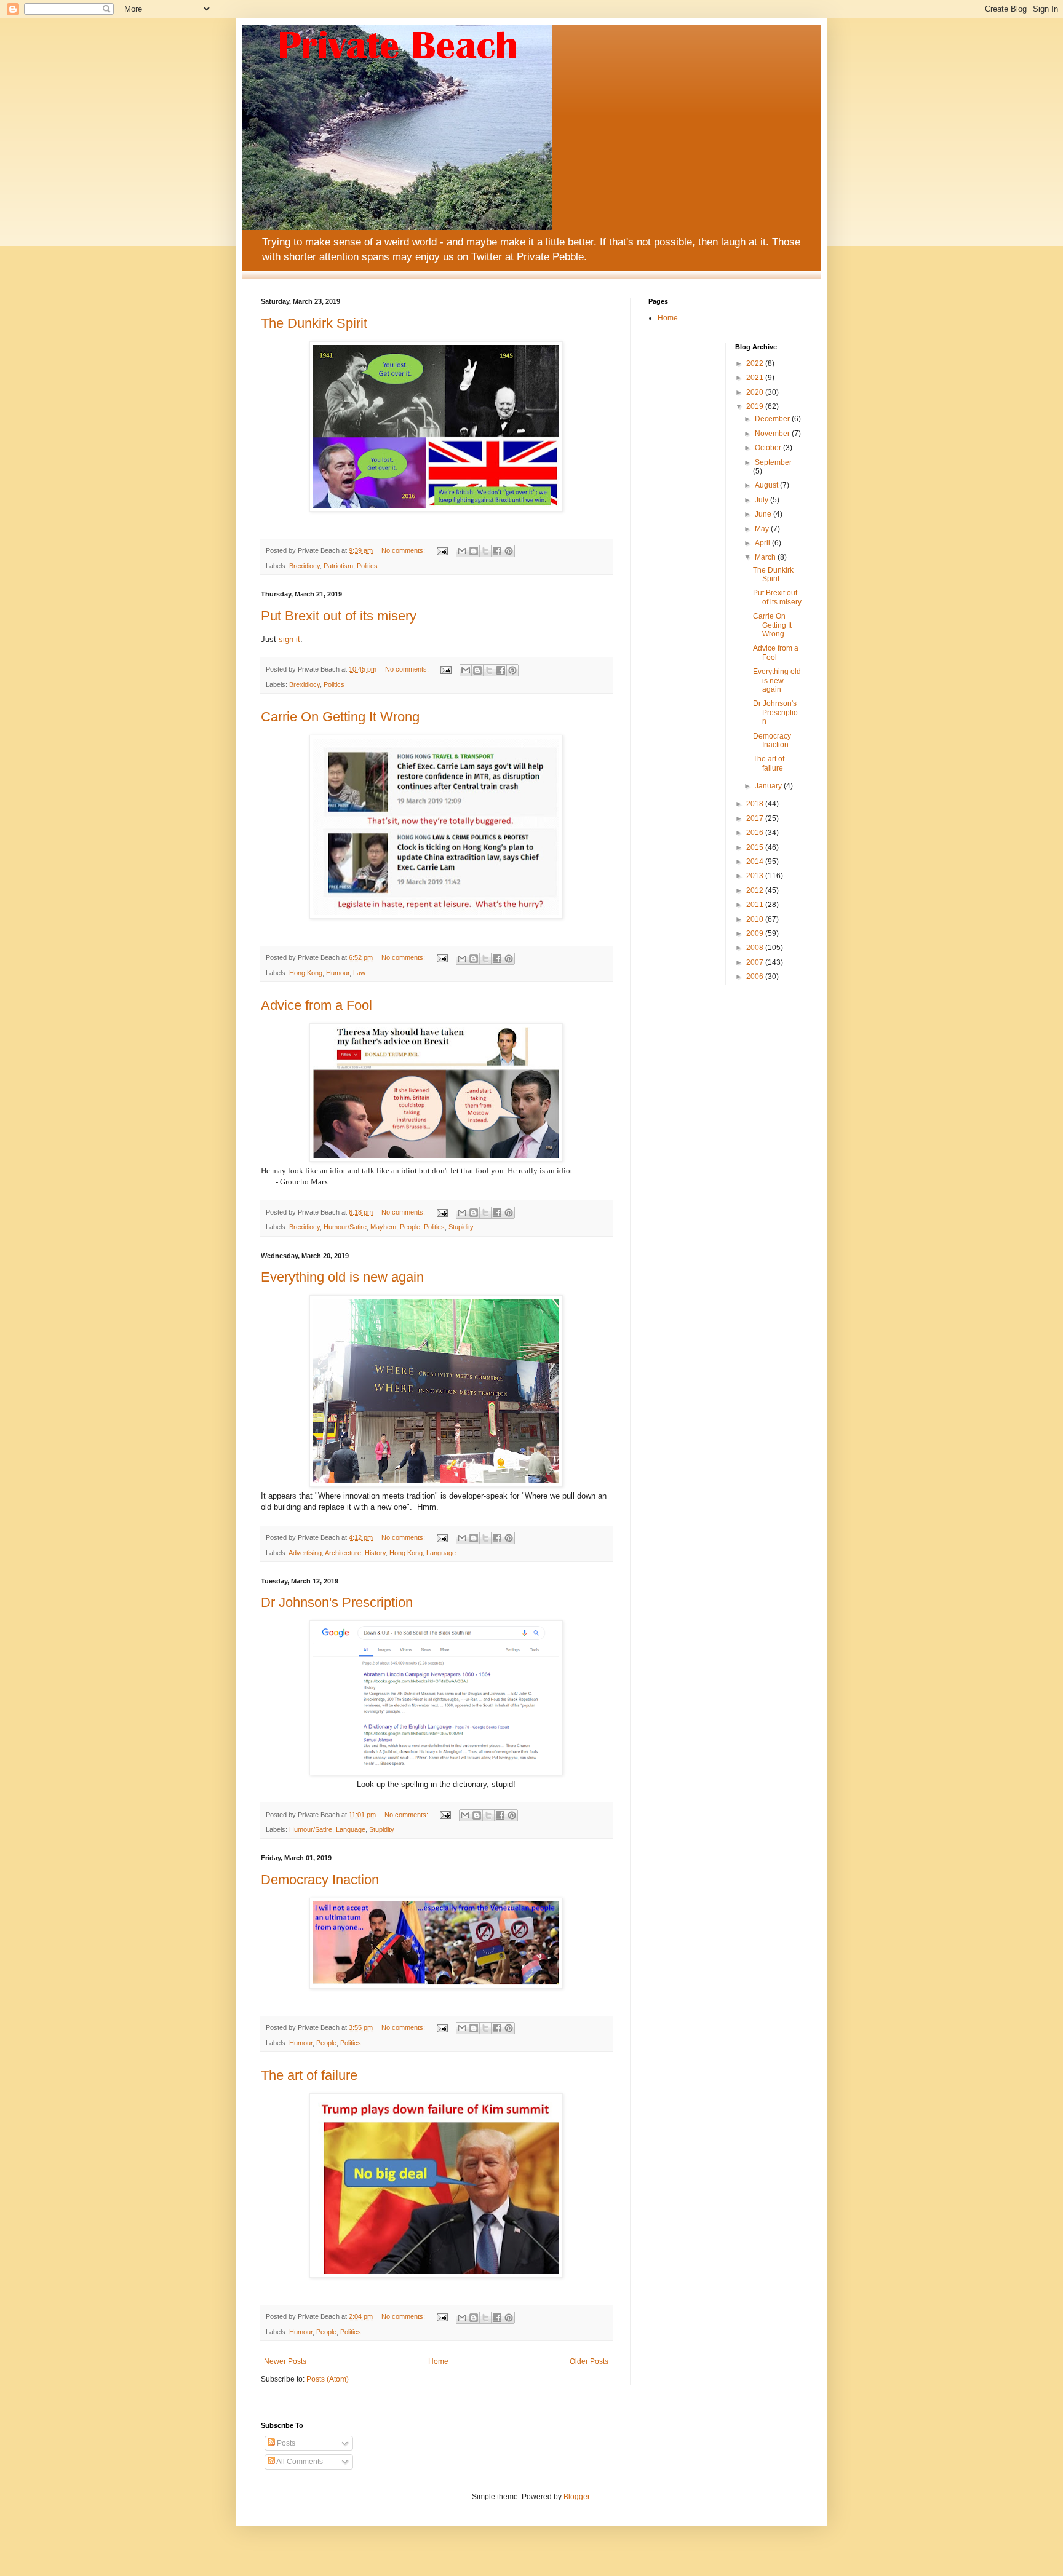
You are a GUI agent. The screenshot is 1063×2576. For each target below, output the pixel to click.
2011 (756, 905)
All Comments (299, 2462)
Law (359, 973)
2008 (756, 948)
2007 (756, 962)
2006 (756, 977)
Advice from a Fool (317, 1005)
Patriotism (338, 566)
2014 (756, 862)
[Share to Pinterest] (509, 551)
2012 (756, 890)
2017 (756, 818)
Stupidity (461, 1227)
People (410, 1227)
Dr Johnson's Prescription (337, 1602)
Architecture (343, 1553)
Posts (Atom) (328, 2379)
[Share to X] (485, 551)
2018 (756, 804)
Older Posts (589, 2361)
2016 (756, 833)
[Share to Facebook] (497, 551)
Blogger (576, 2497)
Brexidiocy (305, 566)
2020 (756, 392)
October (769, 448)
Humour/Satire (345, 1227)
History (375, 1553)
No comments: (404, 550)
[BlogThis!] (474, 551)
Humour (338, 973)
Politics (367, 566)
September (773, 462)
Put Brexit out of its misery (339, 616)
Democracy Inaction (320, 1880)
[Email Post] (442, 550)
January (769, 786)
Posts (285, 2443)
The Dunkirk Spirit (314, 323)
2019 (756, 406)
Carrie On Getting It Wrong (340, 717)
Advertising (305, 1553)
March (766, 557)
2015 (756, 847)
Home (438, 2361)
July (762, 500)
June (764, 514)
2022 (756, 363)
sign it (289, 639)
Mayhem (383, 1227)
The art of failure (309, 2075)
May (763, 529)
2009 (756, 933)
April (763, 543)
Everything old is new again (342, 1277)
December (773, 419)
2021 (756, 378)
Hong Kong (306, 973)
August (767, 485)
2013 (756, 876)
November (773, 434)
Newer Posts (285, 2361)
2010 (756, 919)
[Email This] (462, 551)
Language (441, 1553)
